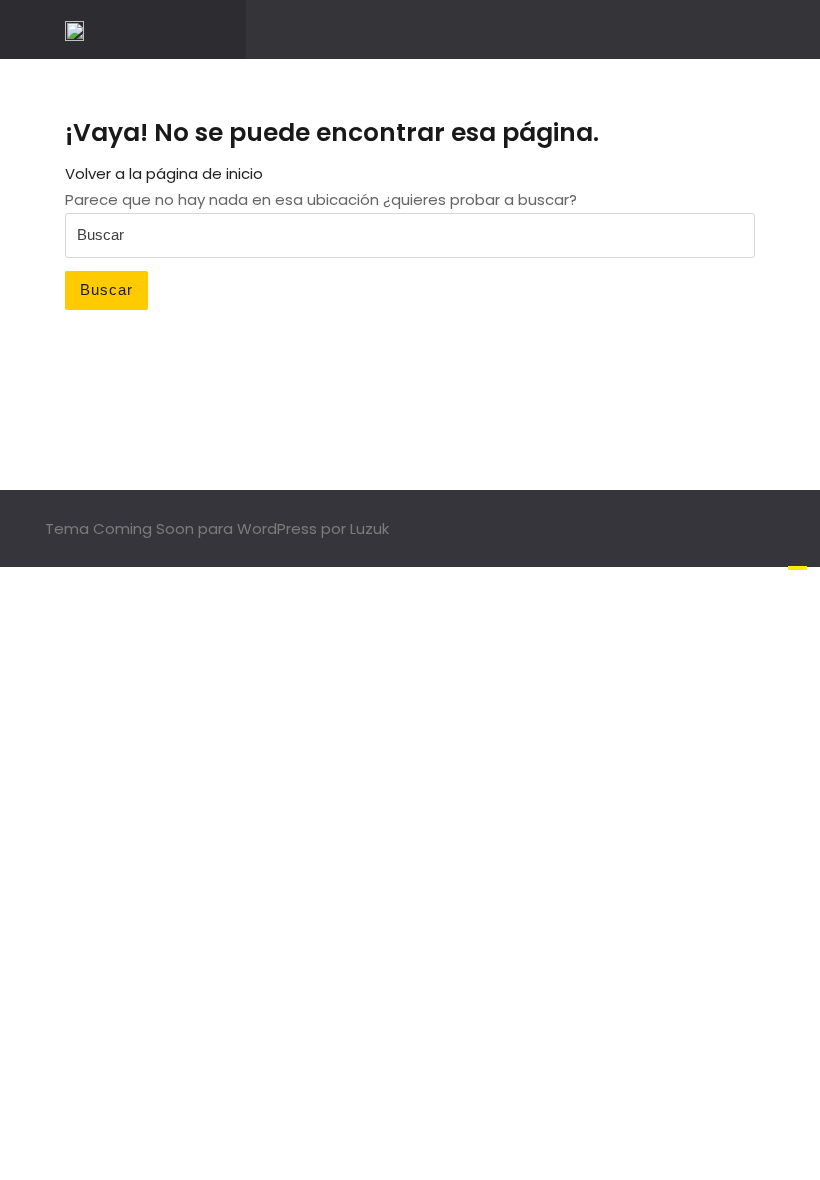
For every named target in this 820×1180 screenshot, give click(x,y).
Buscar (106, 289)
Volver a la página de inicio (164, 173)
